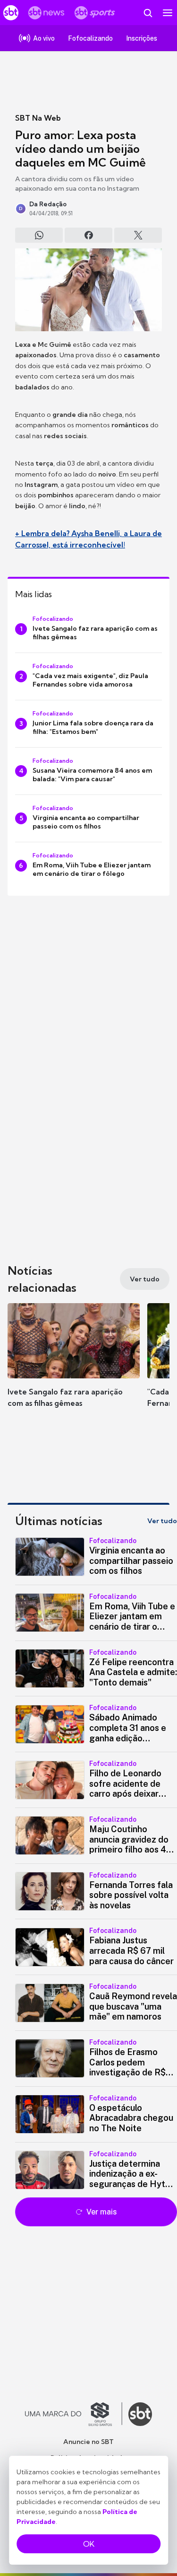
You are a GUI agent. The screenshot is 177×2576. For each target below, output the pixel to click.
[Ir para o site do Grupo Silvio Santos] (74, 2414)
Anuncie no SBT (88, 2442)
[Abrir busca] (148, 13)
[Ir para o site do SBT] (140, 2414)
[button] (74, 1365)
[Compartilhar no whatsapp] (39, 235)
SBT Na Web (38, 118)
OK (89, 2544)
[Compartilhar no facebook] (88, 235)
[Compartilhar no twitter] (138, 235)
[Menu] (168, 13)
